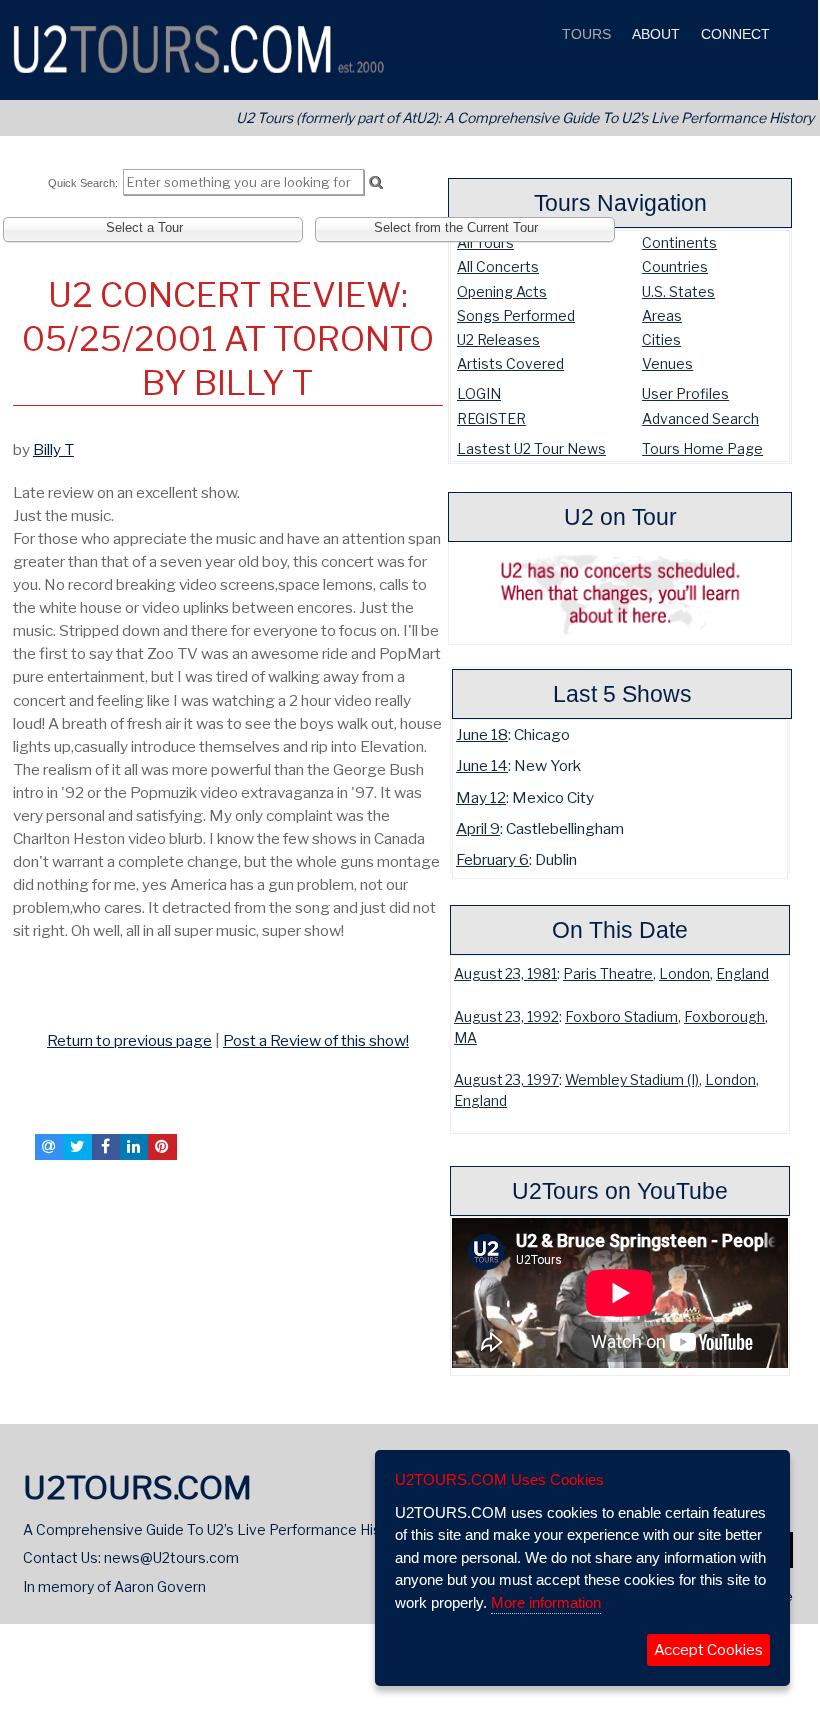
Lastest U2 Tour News (531, 448)
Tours (584, 34)
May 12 (481, 797)
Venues (667, 363)
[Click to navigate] (17, 997)
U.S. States (678, 291)
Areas (662, 315)
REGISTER (491, 418)
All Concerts (498, 266)
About (654, 34)
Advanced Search (700, 418)
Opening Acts (502, 291)
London (684, 974)
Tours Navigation (620, 203)
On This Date (620, 930)
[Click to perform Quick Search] (375, 183)
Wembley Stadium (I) (632, 1080)
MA (465, 1038)
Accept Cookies (708, 1650)
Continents (679, 242)
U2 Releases (498, 339)
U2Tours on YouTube (620, 1191)
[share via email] (49, 1147)
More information (546, 1602)
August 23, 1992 (506, 1017)
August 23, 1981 (505, 974)
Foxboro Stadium (621, 1017)
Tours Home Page (702, 448)
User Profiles (685, 393)
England (742, 974)
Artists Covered (510, 363)
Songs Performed (516, 315)
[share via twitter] (77, 1147)
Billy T (53, 449)
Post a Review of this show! (316, 1040)
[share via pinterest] (162, 1147)
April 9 (478, 828)
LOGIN (479, 393)
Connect (733, 34)
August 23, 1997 (506, 1080)
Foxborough (724, 1017)
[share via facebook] (106, 1147)
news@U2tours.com (171, 1557)
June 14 (482, 765)
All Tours (485, 242)
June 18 (482, 734)
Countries (675, 266)
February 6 (492, 859)
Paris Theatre (608, 974)
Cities (661, 339)
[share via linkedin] (134, 1147)
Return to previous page (129, 1040)
